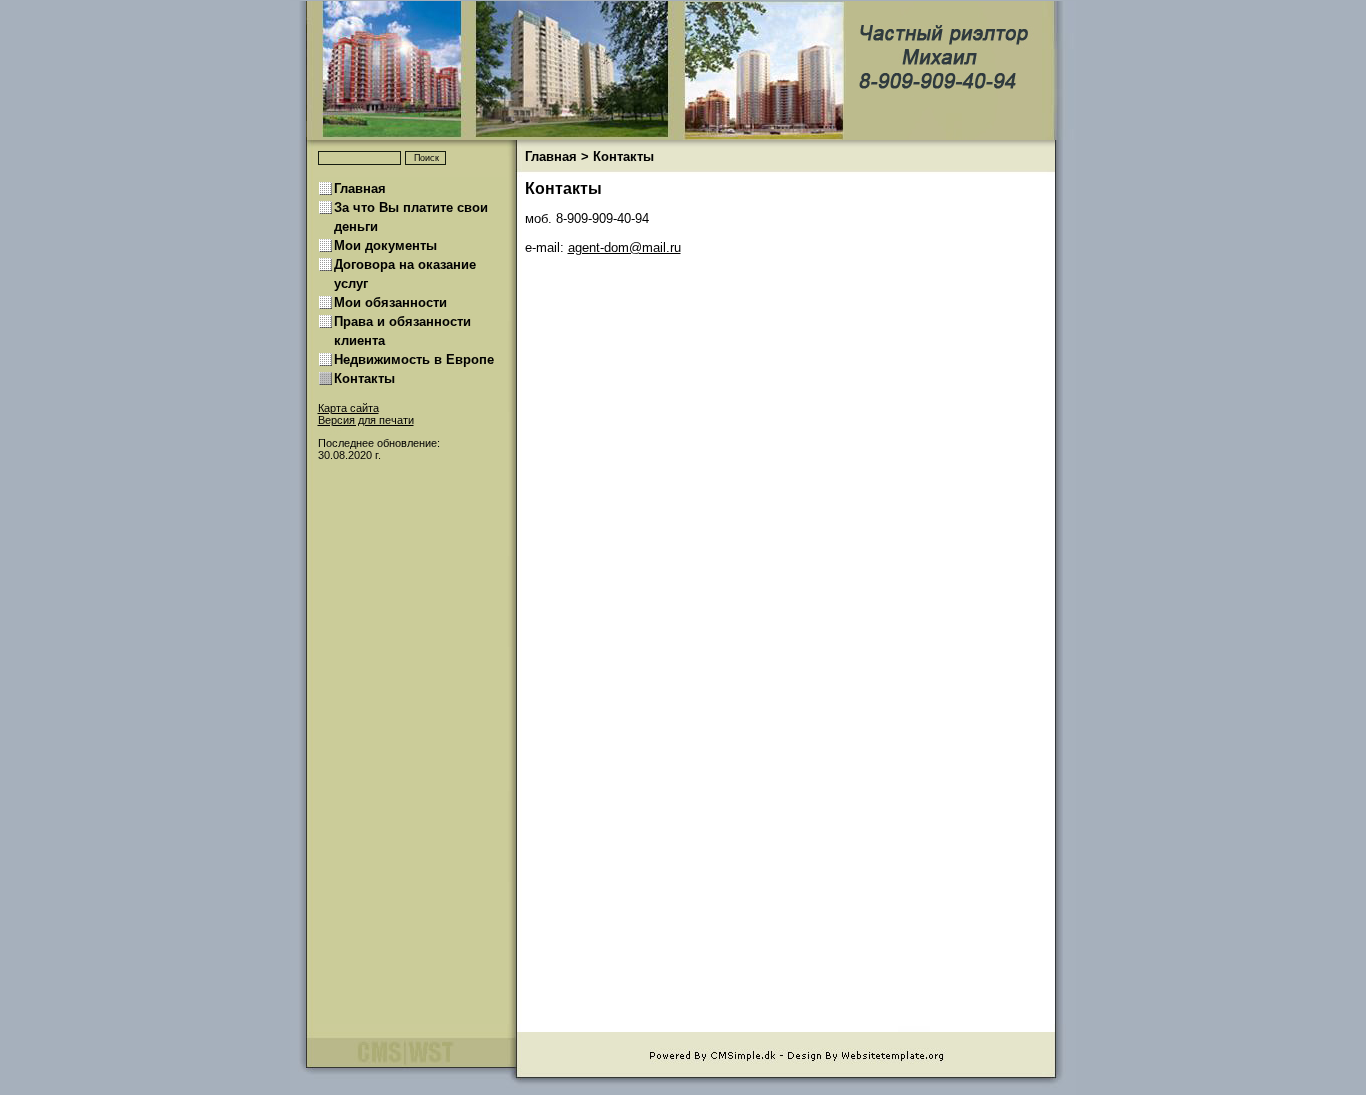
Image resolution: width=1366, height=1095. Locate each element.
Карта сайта (348, 408)
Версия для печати (366, 420)
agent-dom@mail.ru (624, 247)
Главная (551, 157)
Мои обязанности (390, 303)
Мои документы (385, 246)
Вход (330, 431)
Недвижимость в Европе (414, 360)
